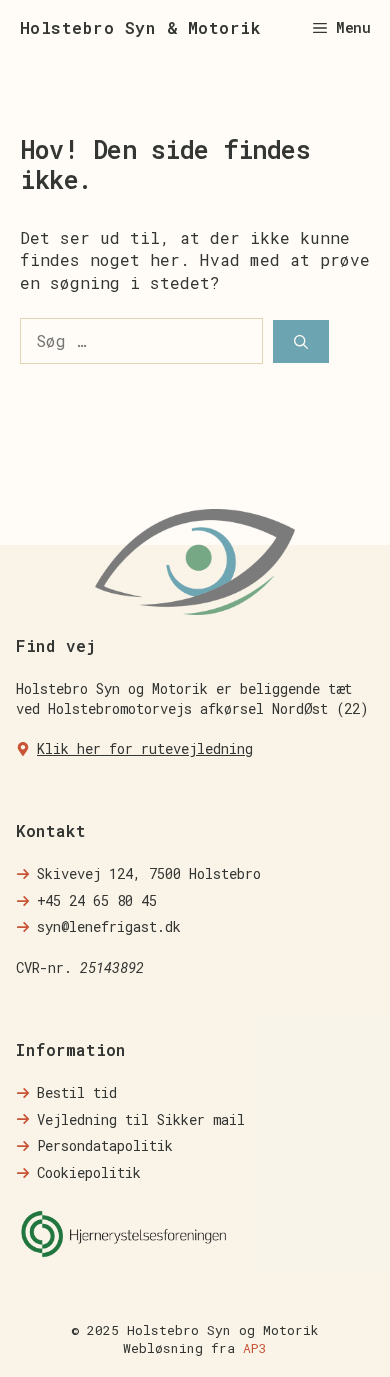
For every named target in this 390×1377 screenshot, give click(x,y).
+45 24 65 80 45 (97, 900)
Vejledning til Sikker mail (141, 1119)
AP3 (255, 1348)
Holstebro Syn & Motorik (140, 27)
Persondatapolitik (105, 1145)
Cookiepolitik (89, 1172)
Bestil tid (77, 1092)
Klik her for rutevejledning (145, 748)
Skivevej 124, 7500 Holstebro (149, 873)
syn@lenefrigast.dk (109, 926)
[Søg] (301, 341)
